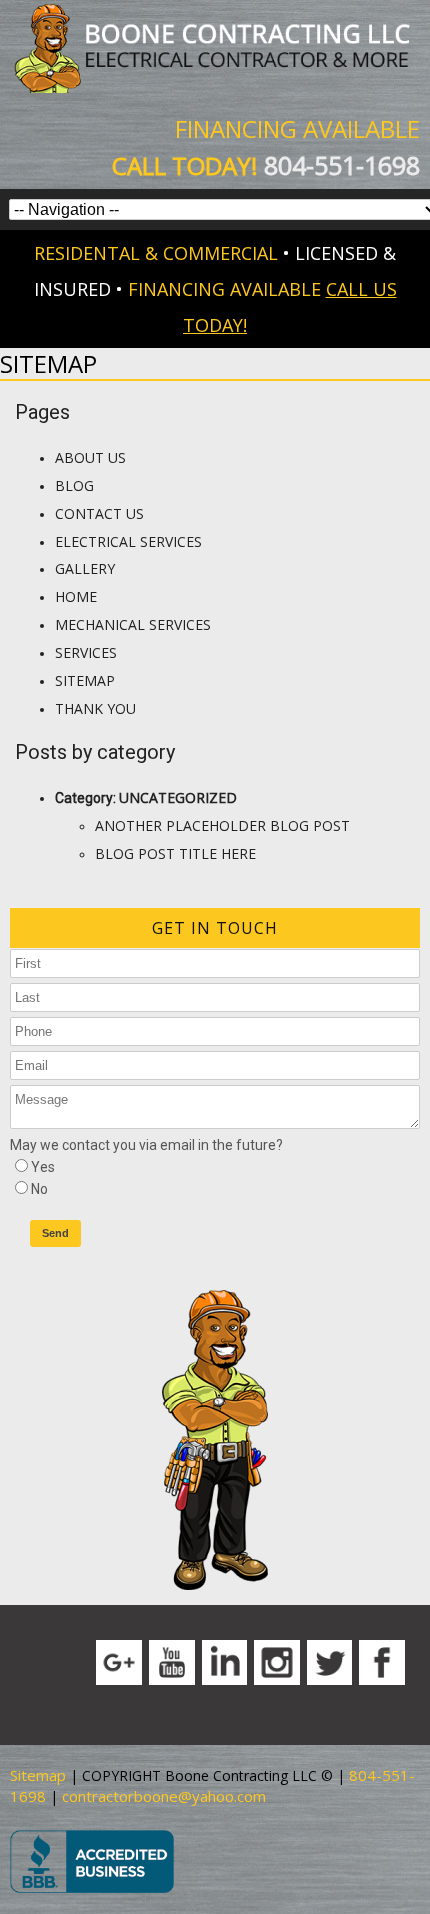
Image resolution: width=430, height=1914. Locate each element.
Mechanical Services (133, 624)
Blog (74, 485)
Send (55, 1233)
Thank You (95, 708)
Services (86, 652)
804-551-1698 (342, 165)
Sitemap (85, 680)
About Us (90, 457)
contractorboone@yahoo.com (164, 1796)
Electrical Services (128, 541)
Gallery (85, 568)
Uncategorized (178, 797)
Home (76, 596)
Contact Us (99, 513)
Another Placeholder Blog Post (222, 825)
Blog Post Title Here (175, 853)
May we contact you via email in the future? (146, 1145)
